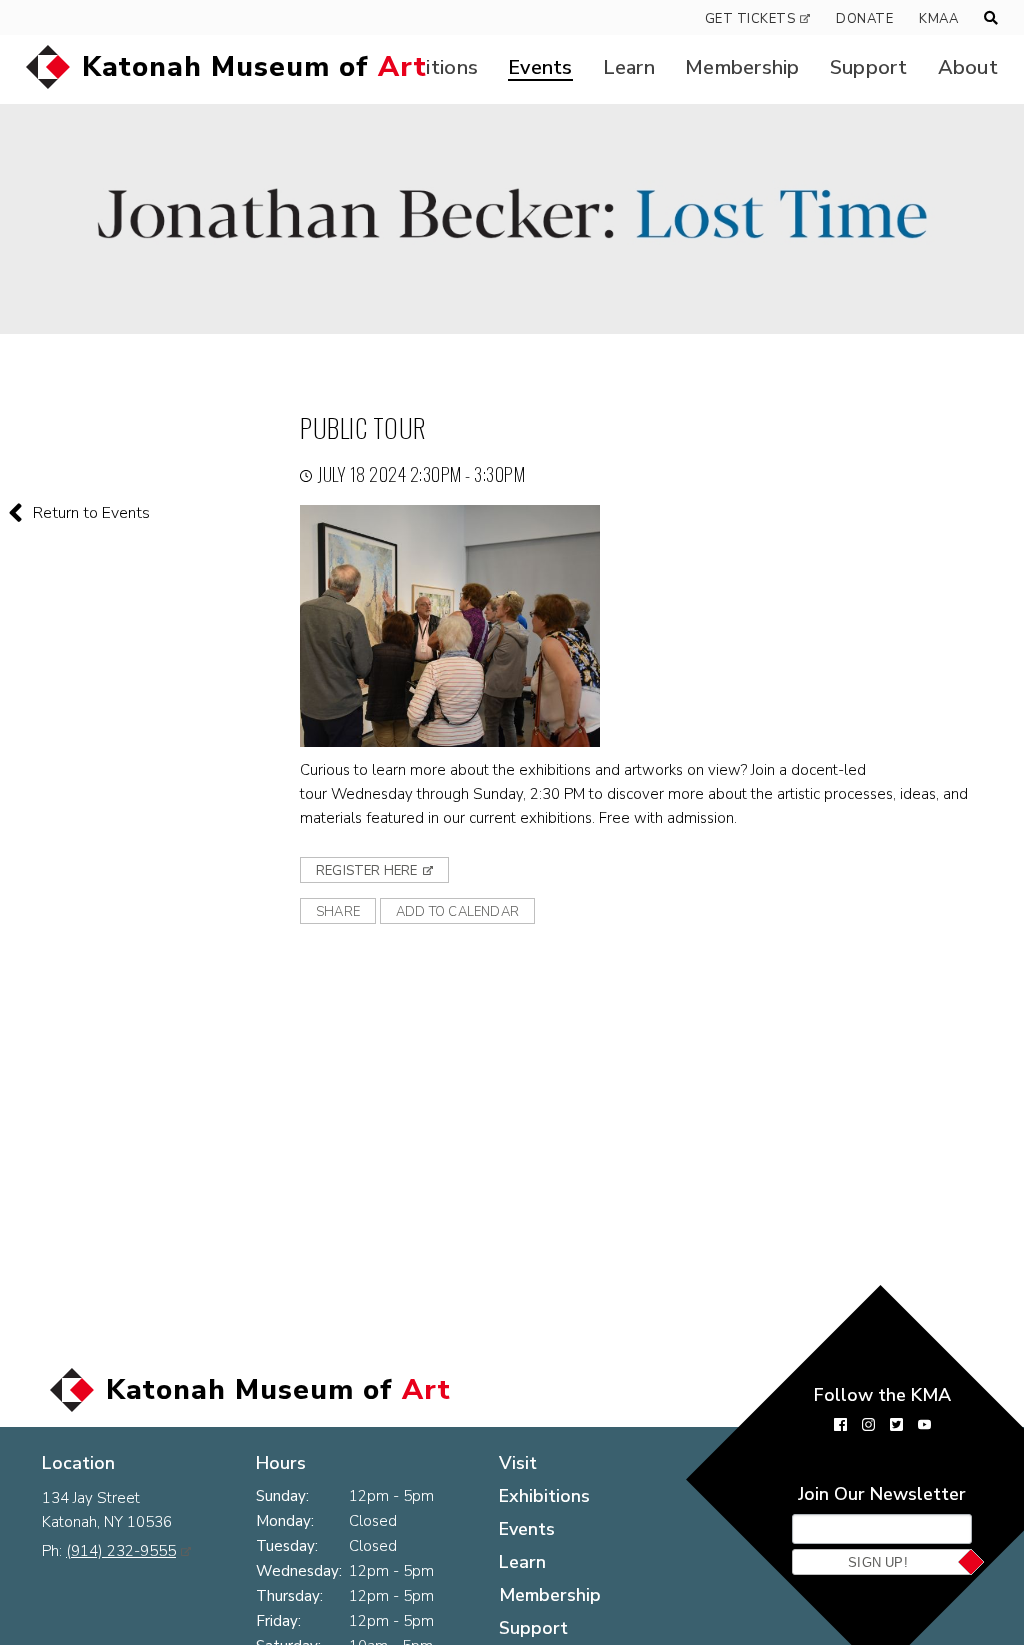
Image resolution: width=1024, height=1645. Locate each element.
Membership (742, 67)
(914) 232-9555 (121, 1551)
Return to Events (91, 513)
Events (540, 67)
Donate (864, 19)
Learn (629, 67)
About (968, 67)
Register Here (367, 871)
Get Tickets (750, 19)
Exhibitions (544, 1496)
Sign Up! (878, 1562)
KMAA (938, 19)
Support (869, 67)
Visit (518, 1463)
